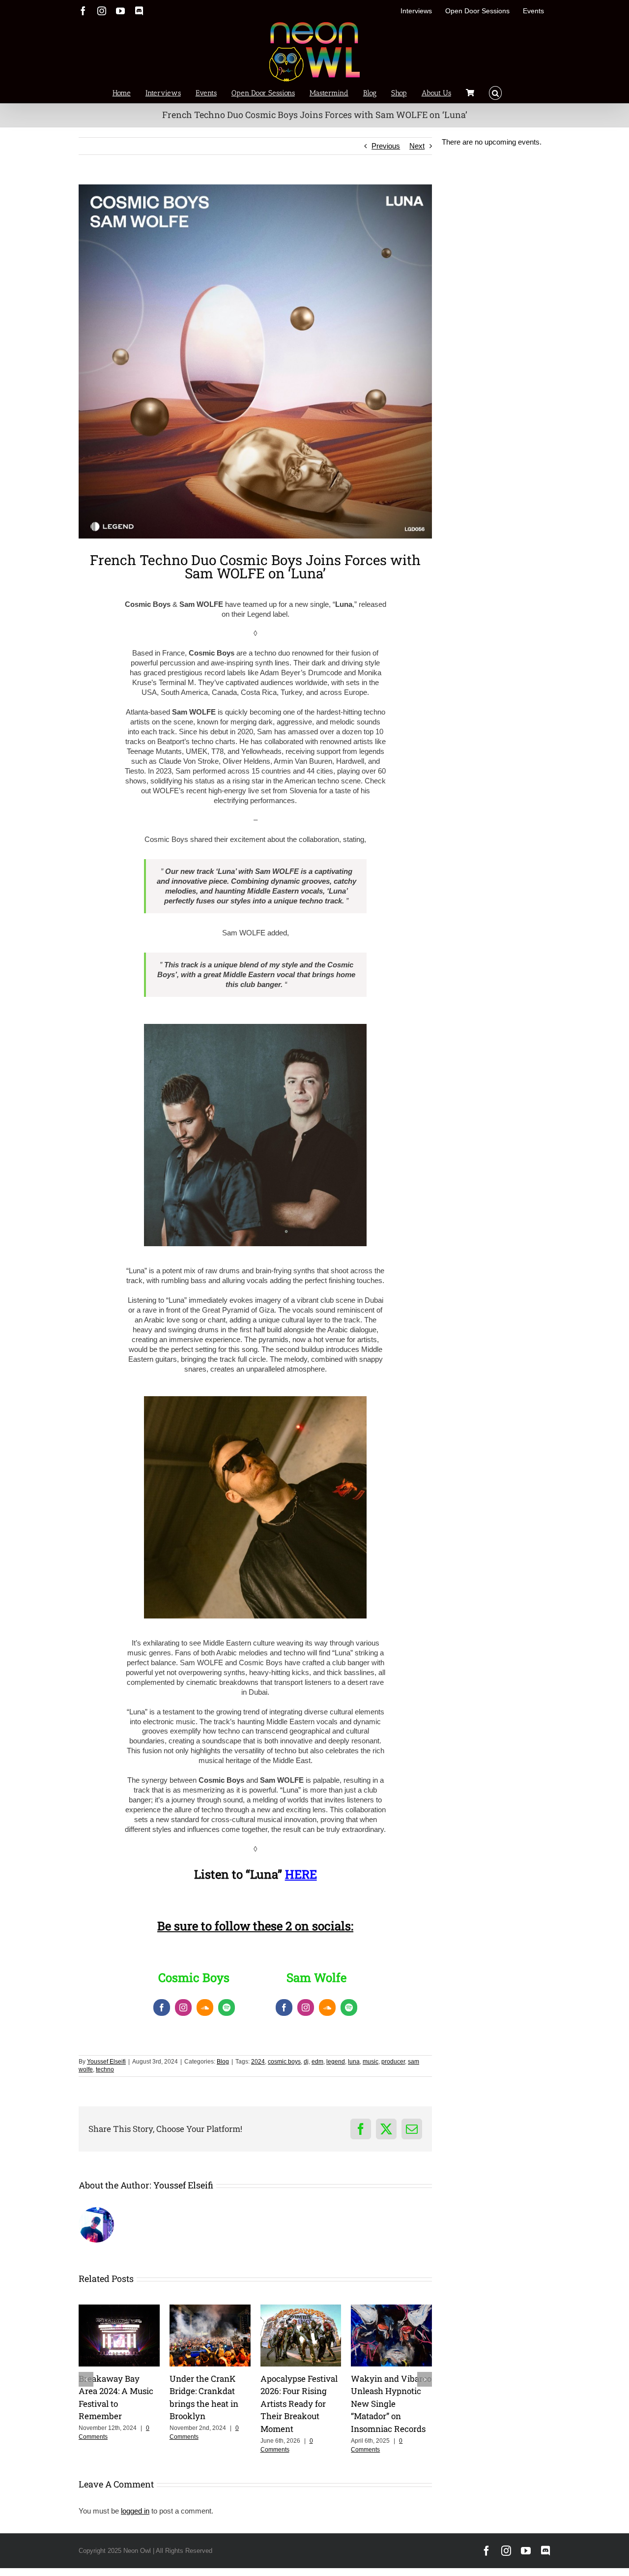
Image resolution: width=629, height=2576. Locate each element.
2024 (258, 2062)
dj (306, 2062)
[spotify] (227, 2007)
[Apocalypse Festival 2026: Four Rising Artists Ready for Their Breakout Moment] (301, 2309)
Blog (223, 2062)
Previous (386, 146)
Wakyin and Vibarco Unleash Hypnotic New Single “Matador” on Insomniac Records (391, 2404)
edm (317, 2062)
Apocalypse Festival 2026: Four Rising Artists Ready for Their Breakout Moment (299, 2404)
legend (336, 2062)
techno (105, 2069)
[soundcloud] (205, 2007)
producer (393, 2062)
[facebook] (162, 2007)
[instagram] (183, 2007)
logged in (135, 2511)
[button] (496, 92)
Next (417, 146)
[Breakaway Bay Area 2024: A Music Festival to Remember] (119, 2309)
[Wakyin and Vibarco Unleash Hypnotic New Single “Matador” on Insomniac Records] (391, 2309)
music (371, 2062)
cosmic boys (284, 2062)
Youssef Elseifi (106, 2062)
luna (354, 2062)
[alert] (496, 142)
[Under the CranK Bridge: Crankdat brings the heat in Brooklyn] (210, 2309)
